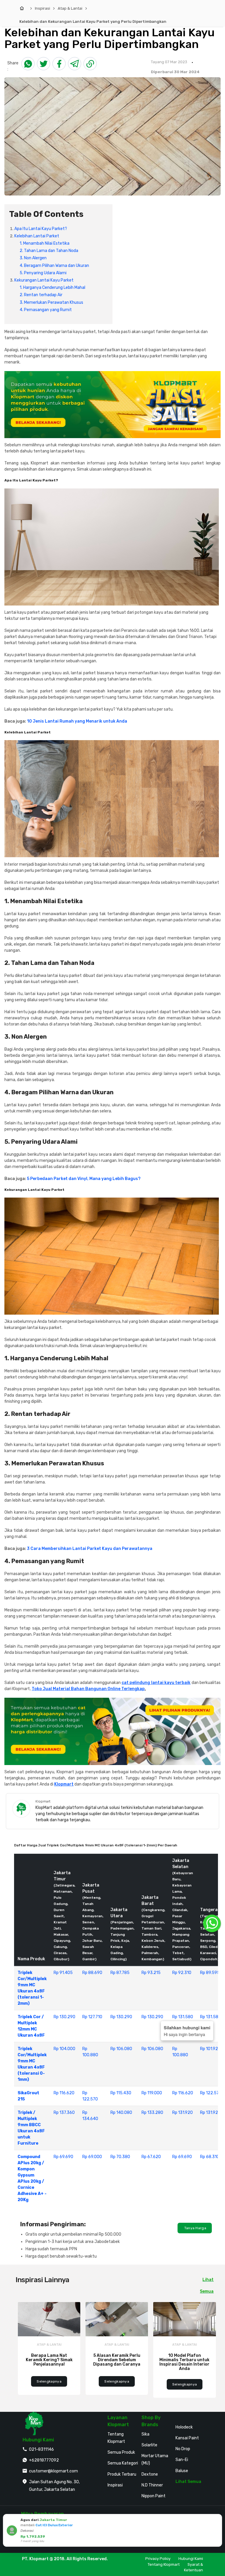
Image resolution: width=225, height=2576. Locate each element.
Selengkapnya (49, 2381)
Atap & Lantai (70, 8)
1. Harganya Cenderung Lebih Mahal (52, 288)
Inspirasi (42, 8)
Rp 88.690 (92, 1973)
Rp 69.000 (92, 2157)
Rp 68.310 (210, 2157)
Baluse (182, 2471)
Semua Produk (121, 2452)
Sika (145, 2434)
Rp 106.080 (121, 2049)
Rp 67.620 (151, 2157)
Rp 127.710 (92, 2017)
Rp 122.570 (211, 2093)
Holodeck (184, 2427)
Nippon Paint (154, 2496)
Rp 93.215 (151, 1973)
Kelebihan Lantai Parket (37, 236)
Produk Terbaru (122, 2474)
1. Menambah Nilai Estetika (45, 243)
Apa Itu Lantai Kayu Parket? (41, 229)
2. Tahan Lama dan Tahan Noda (49, 251)
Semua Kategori (123, 2463)
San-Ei (182, 2460)
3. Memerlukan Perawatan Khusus (51, 302)
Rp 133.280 (152, 2113)
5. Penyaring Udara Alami (43, 273)
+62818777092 (44, 2460)
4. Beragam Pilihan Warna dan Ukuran (54, 266)
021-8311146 (41, 2449)
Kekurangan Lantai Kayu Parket (44, 280)
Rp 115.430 (121, 2093)
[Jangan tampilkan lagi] (209, 2520)
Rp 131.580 (183, 2017)
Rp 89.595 (210, 1973)
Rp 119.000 (152, 2093)
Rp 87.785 (120, 1973)
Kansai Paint (187, 2438)
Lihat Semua (188, 2482)
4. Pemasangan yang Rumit (46, 310)
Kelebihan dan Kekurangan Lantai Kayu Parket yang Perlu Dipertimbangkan (93, 22)
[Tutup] (217, 2520)
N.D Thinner (152, 2485)
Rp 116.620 (64, 2093)
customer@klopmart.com (53, 2471)
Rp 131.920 (183, 2113)
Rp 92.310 (182, 1973)
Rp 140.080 (121, 2113)
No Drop (183, 2449)
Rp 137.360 (64, 2113)
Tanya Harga (195, 2228)
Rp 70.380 (120, 2157)
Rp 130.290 (64, 2017)
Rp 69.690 (63, 2157)
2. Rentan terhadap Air (41, 295)
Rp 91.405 (63, 1973)
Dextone (150, 2474)
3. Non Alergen (33, 258)
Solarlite (149, 2445)
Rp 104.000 (64, 2049)
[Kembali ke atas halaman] (214, 2169)
